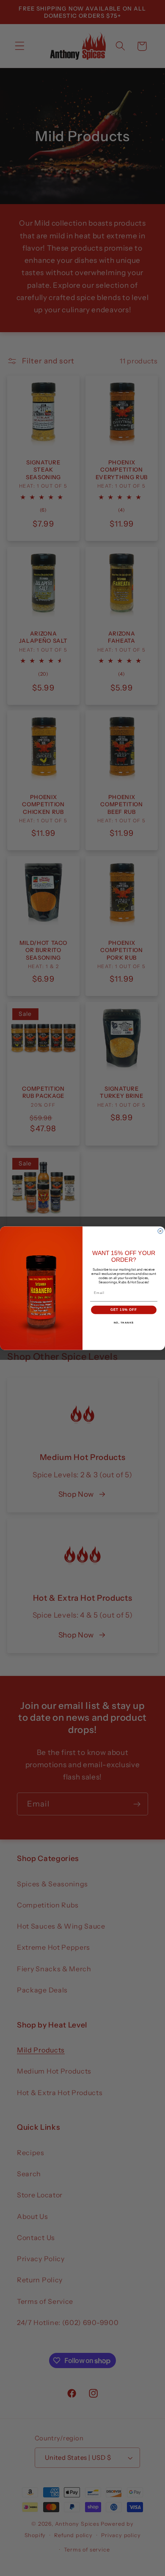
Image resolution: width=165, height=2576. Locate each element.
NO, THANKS (124, 1322)
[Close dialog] (160, 1231)
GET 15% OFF (124, 1310)
